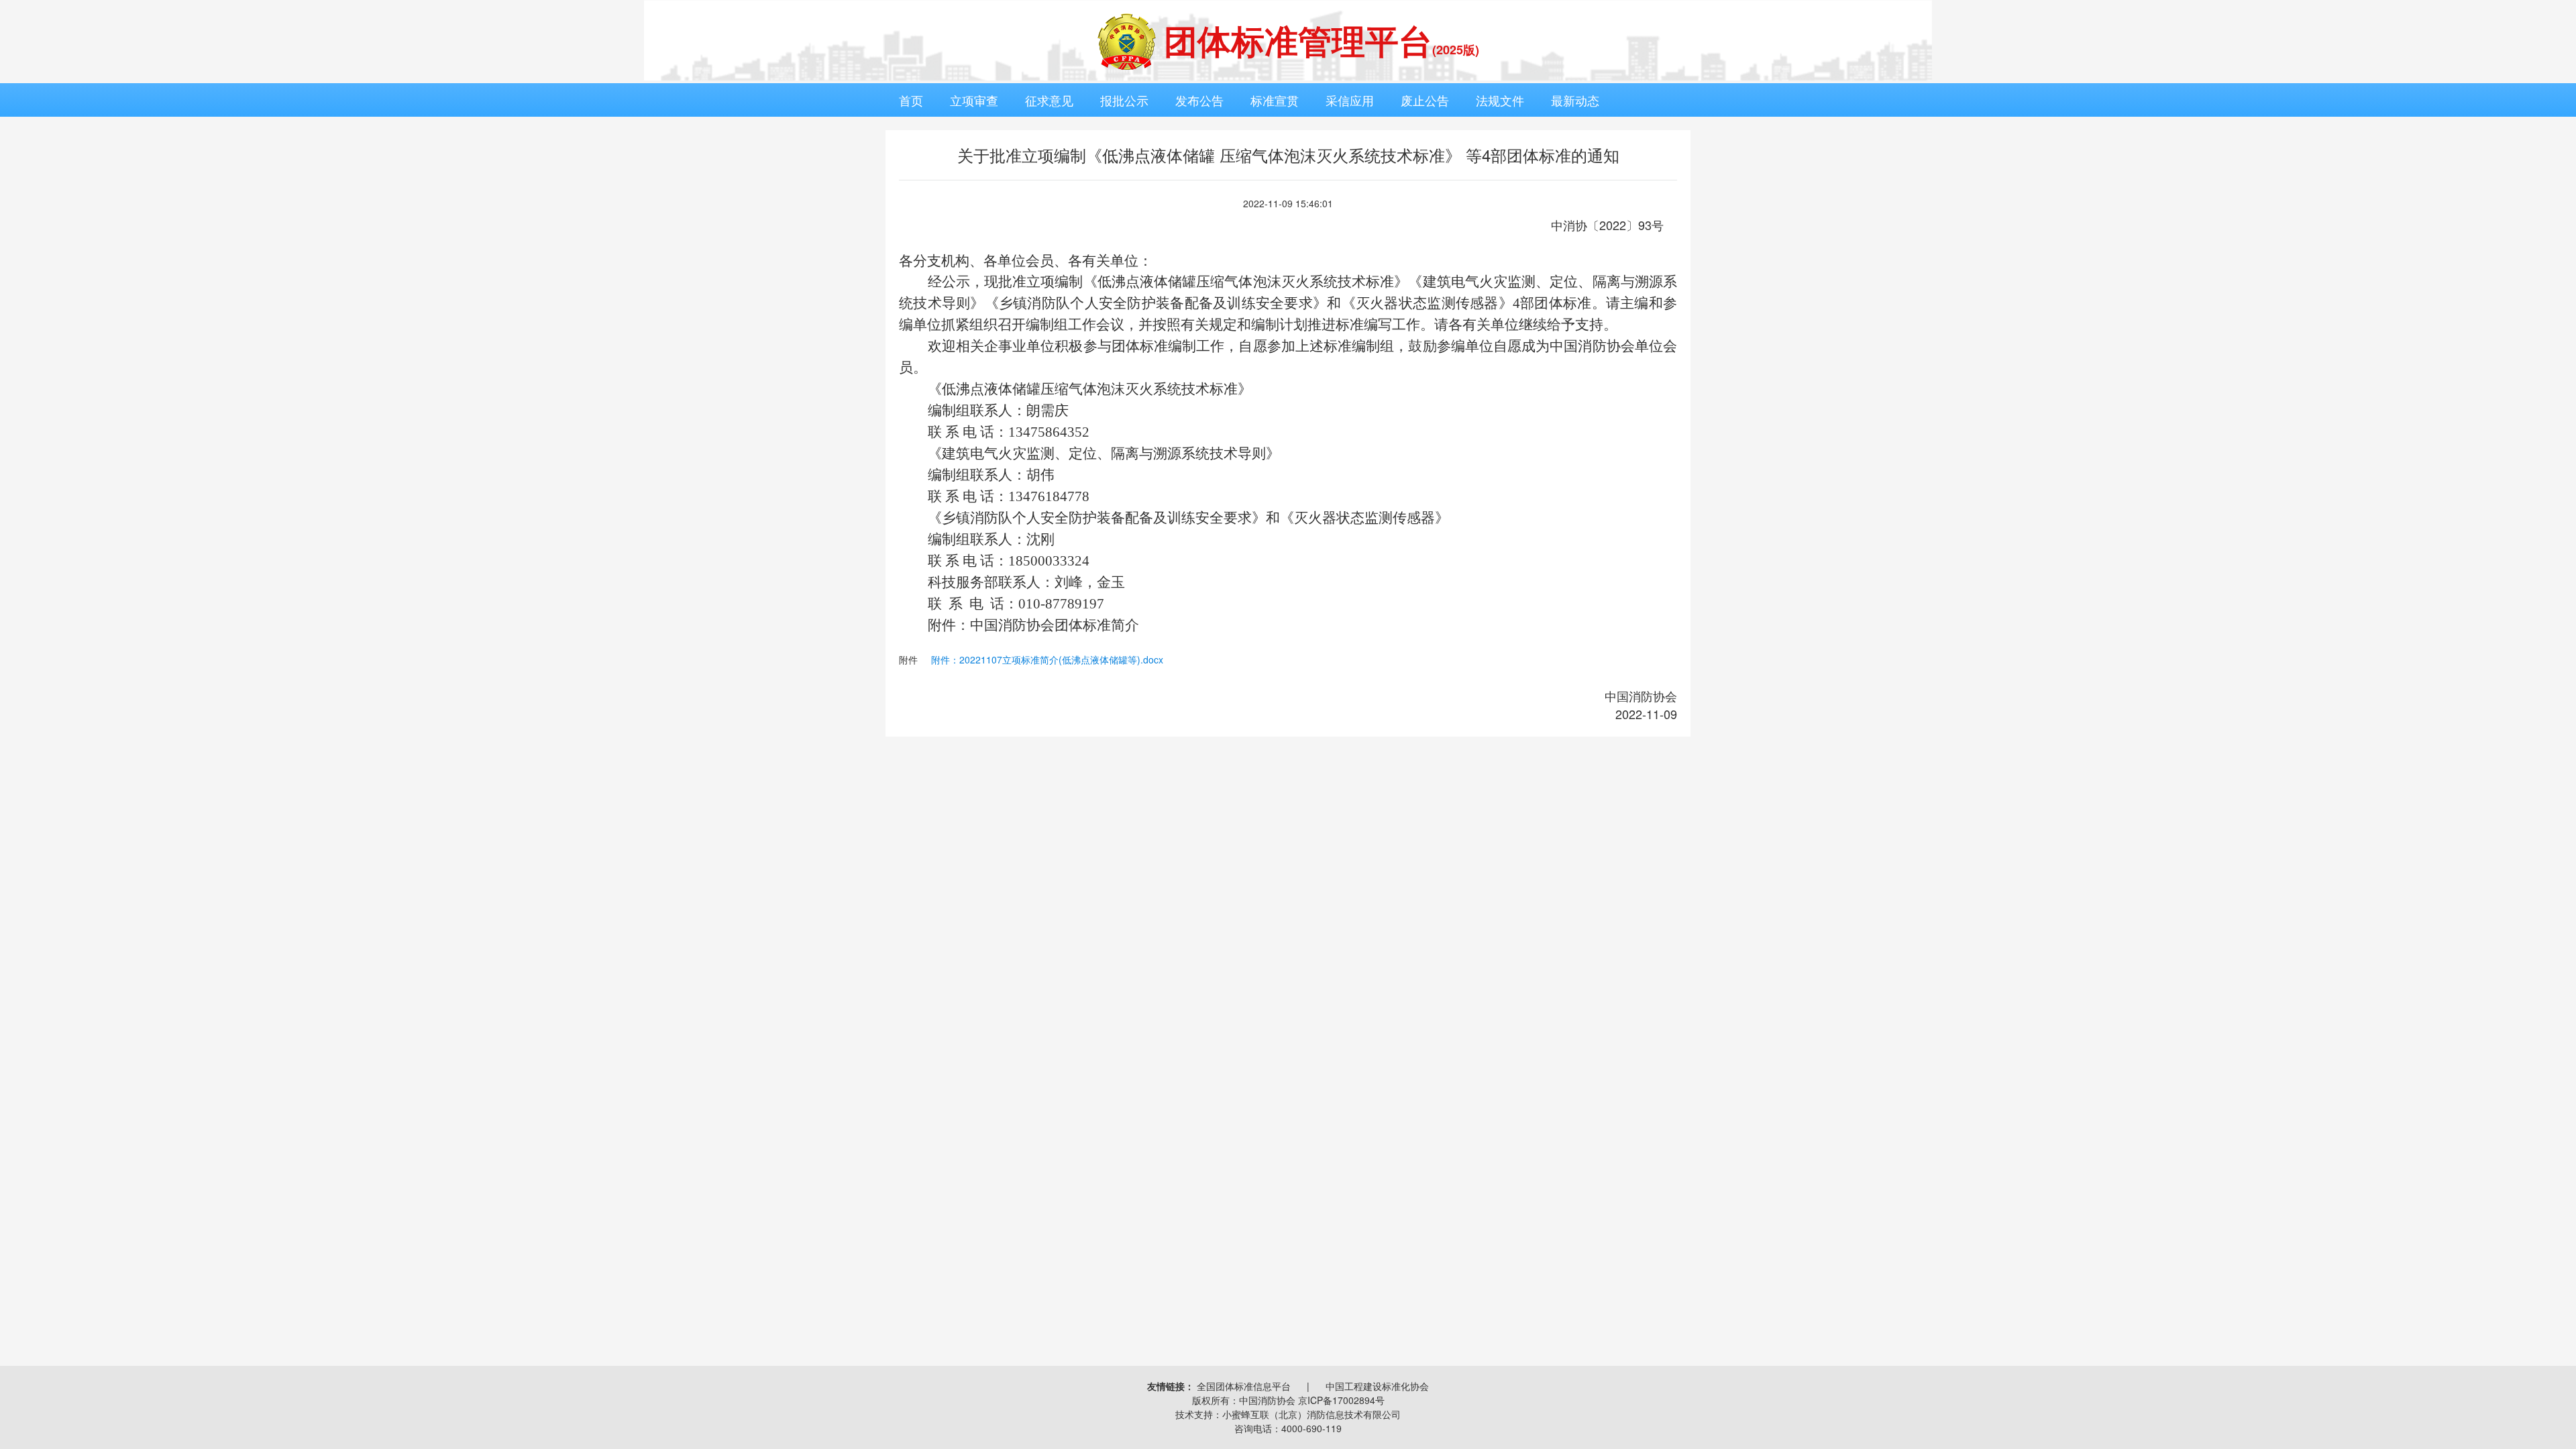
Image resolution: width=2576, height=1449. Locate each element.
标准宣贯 (1275, 100)
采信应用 (1350, 100)
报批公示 (1124, 100)
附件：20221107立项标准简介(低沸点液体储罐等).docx (1047, 659)
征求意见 (1049, 100)
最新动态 (1575, 100)
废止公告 (1425, 100)
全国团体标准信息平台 (1244, 1386)
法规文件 (1500, 100)
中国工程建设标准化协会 (1377, 1386)
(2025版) (1456, 50)
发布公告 (1199, 100)
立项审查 (974, 100)
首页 (911, 100)
